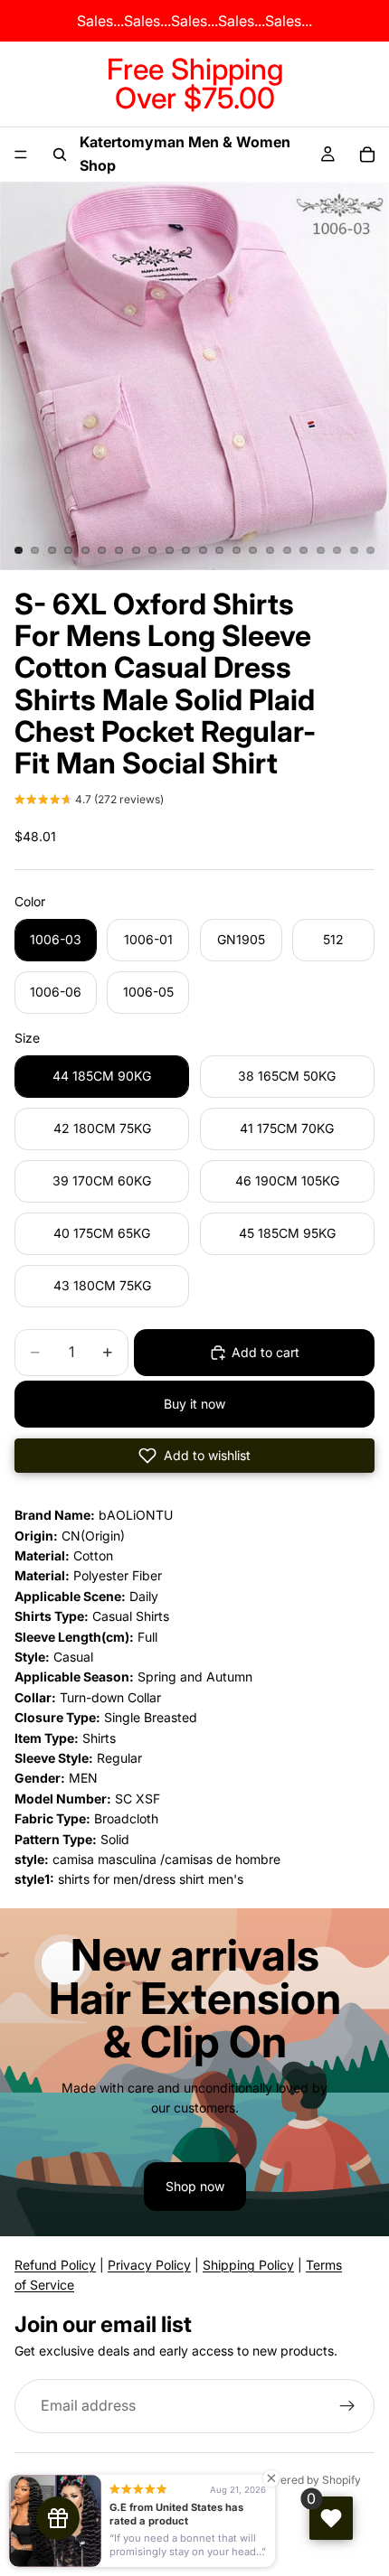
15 (253, 550)
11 (186, 550)
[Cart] (367, 155)
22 (371, 550)
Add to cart (266, 1352)
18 (304, 550)
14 (236, 550)
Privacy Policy (149, 2265)
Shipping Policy (248, 2265)
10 (169, 550)
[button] (89, 801)
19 (320, 550)
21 (354, 550)
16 (270, 550)
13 (220, 550)
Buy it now (194, 1404)
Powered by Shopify (309, 2480)
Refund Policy (55, 2265)
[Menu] (21, 155)
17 (287, 550)
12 (203, 550)
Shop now (195, 2186)
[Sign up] (347, 2406)
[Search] (60, 155)
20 (337, 550)
